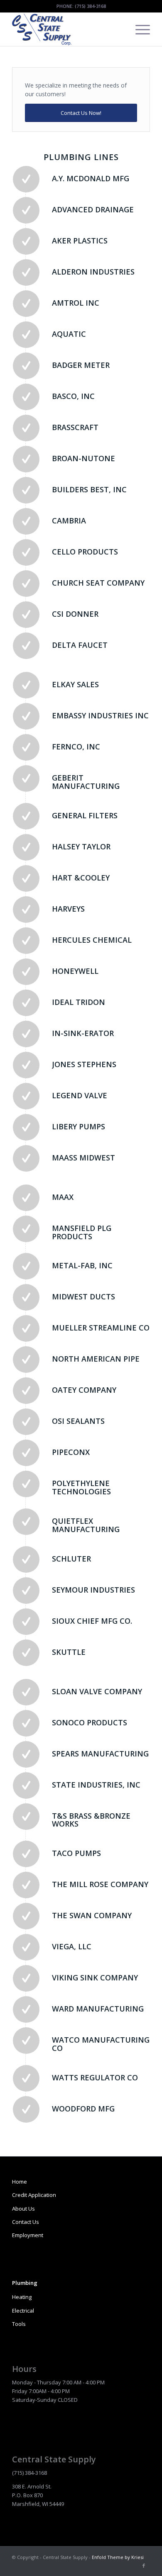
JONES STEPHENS (84, 1064)
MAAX (63, 1197)
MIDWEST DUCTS (83, 1297)
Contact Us (26, 2222)
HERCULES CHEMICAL (92, 940)
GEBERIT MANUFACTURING (86, 782)
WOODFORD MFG (83, 2109)
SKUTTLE (69, 1652)
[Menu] (139, 29)
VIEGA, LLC (72, 1946)
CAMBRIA (69, 521)
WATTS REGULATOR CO (95, 2077)
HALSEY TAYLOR (81, 847)
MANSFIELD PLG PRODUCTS (82, 1232)
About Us (23, 2209)
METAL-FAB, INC (82, 1265)
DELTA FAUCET (80, 645)
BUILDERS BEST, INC (89, 489)
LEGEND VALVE (80, 1095)
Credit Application (34, 2195)
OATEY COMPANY (84, 1390)
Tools (19, 2324)
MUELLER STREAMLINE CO (101, 1328)
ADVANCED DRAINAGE (93, 209)
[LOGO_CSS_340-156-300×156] (67, 29)
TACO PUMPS (76, 1853)
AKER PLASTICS (80, 241)
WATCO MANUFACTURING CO (101, 2044)
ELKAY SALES (75, 684)
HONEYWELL (75, 971)
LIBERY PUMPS (79, 1126)
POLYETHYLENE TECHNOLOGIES (81, 1487)
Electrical (23, 2311)
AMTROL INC (76, 303)
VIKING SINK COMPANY (95, 1978)
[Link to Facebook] (144, 2566)
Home (20, 2182)
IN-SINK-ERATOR (83, 1033)
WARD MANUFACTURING (98, 2009)
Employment (28, 2235)
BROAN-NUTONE (83, 458)
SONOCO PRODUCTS (90, 1722)
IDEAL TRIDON (79, 1002)
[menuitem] (139, 29)
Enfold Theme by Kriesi (118, 2557)
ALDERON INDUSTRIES (93, 272)
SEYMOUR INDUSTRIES (93, 1590)
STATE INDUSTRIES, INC (96, 1785)
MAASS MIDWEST (83, 1158)
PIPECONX (71, 1452)
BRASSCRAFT (75, 427)
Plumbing (25, 2283)
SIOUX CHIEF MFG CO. (92, 1621)
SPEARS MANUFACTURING (100, 1754)
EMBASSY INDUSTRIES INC (100, 715)
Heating (22, 2297)
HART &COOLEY (81, 878)
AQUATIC (69, 334)
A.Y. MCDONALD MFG (91, 178)
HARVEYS (68, 909)
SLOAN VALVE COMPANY (97, 1691)
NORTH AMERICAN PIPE (96, 1359)
